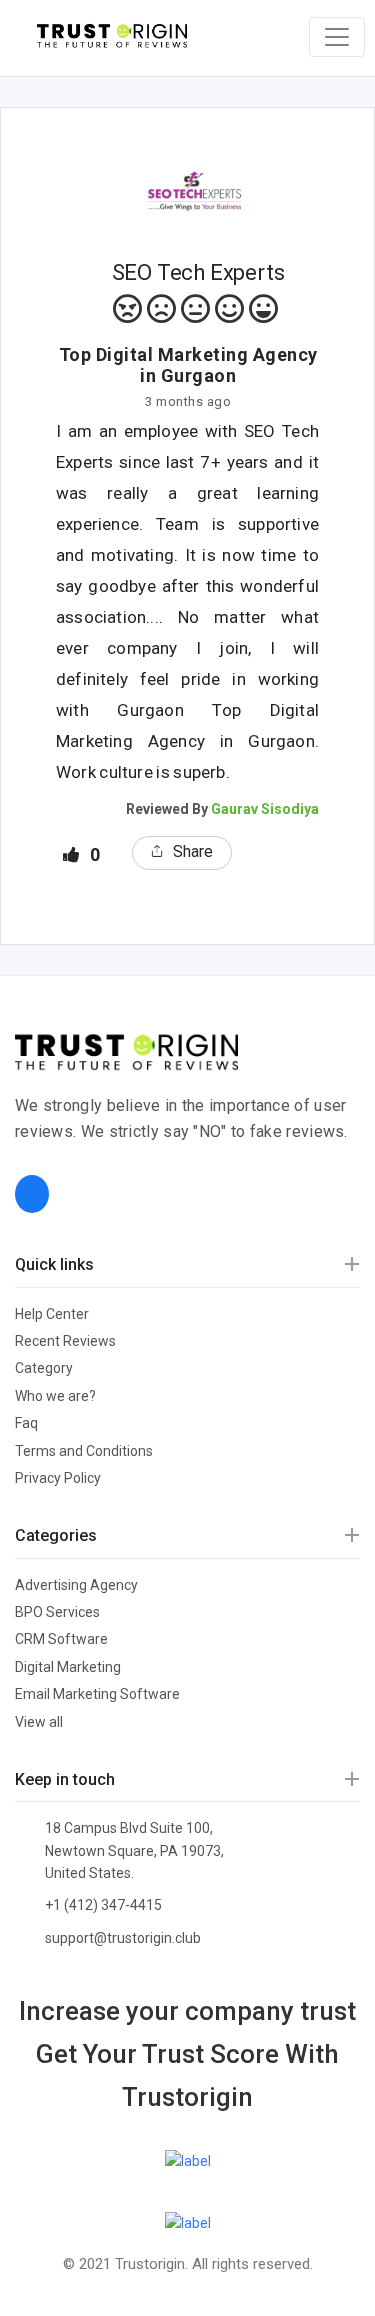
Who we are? (55, 1396)
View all (39, 1722)
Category (44, 1368)
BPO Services (57, 1612)
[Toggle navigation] (337, 37)
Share (193, 851)
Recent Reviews (65, 1341)
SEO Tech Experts (198, 272)
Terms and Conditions (84, 1451)
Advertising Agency (76, 1585)
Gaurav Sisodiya (265, 809)
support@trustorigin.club (123, 1938)
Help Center (52, 1314)
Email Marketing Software (97, 1694)
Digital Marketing (68, 1667)
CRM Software (61, 1639)
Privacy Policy (58, 1478)
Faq (26, 1423)
